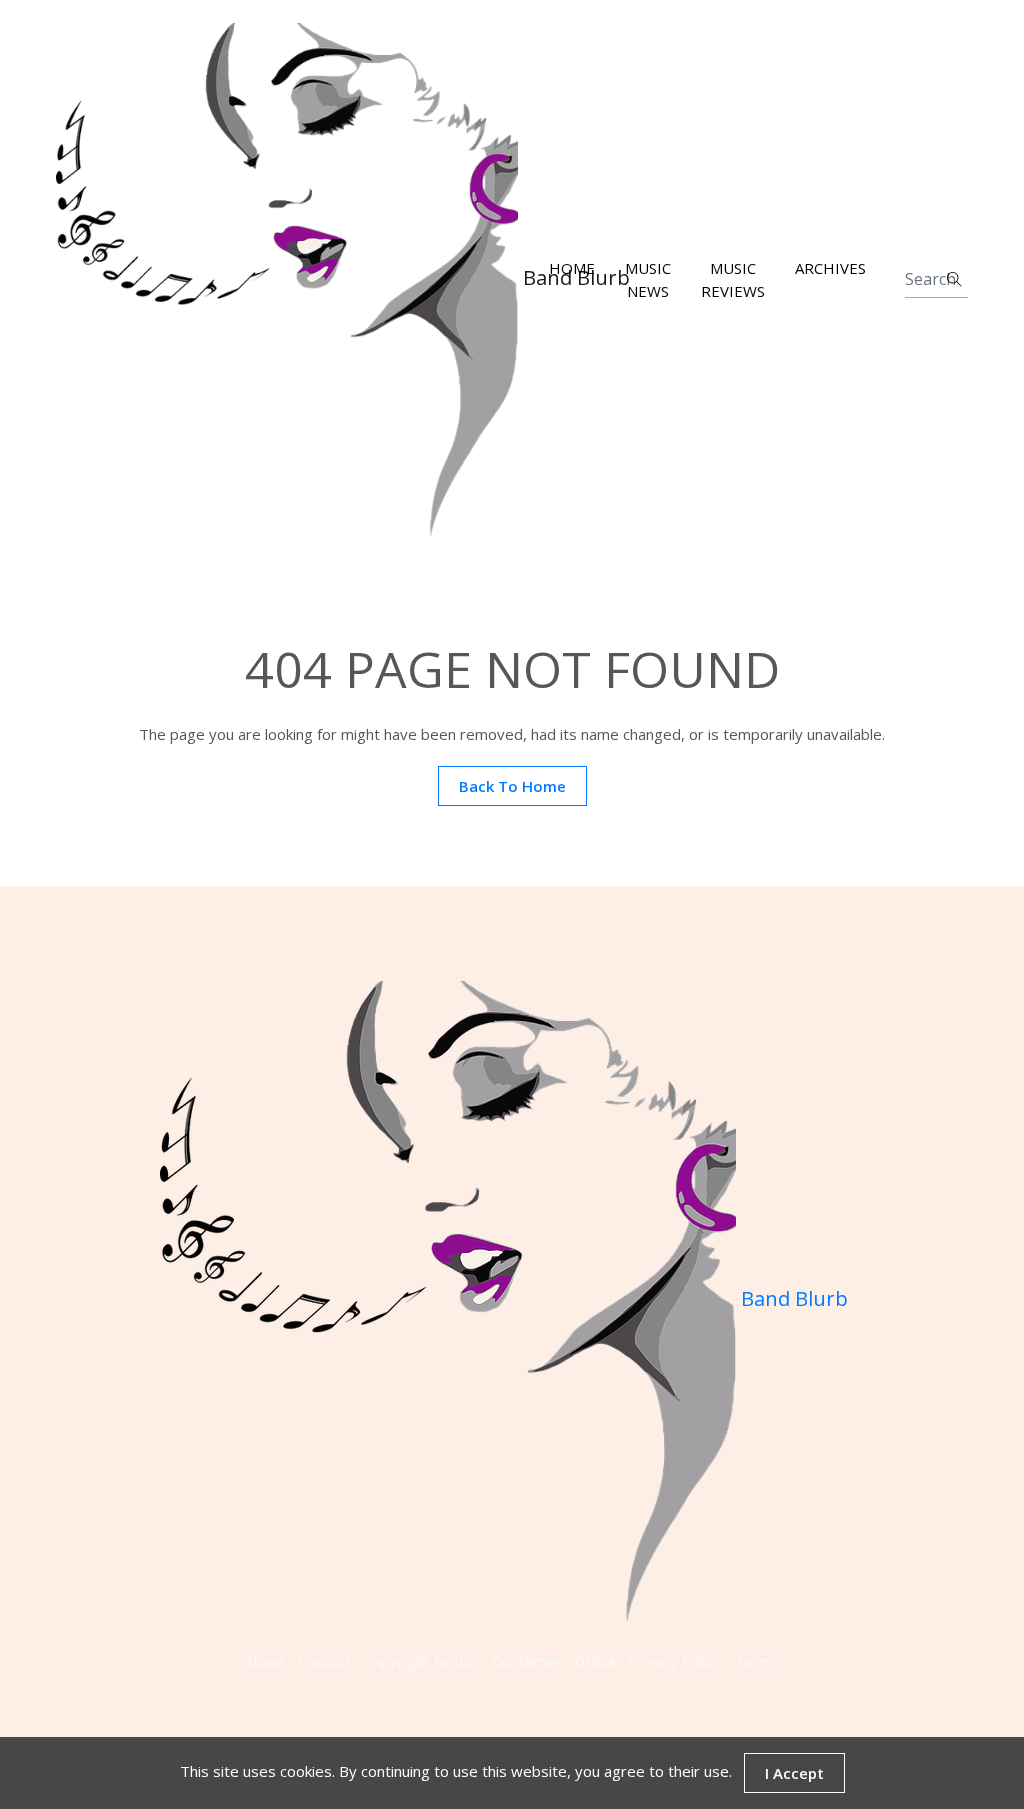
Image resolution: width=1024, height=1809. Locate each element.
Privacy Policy (675, 1661)
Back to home (512, 786)
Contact (324, 1661)
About (265, 1661)
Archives (830, 268)
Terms (757, 1661)
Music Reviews (733, 279)
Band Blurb (287, 279)
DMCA (595, 1661)
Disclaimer (526, 1661)
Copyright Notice (421, 1661)
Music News (648, 279)
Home (572, 268)
